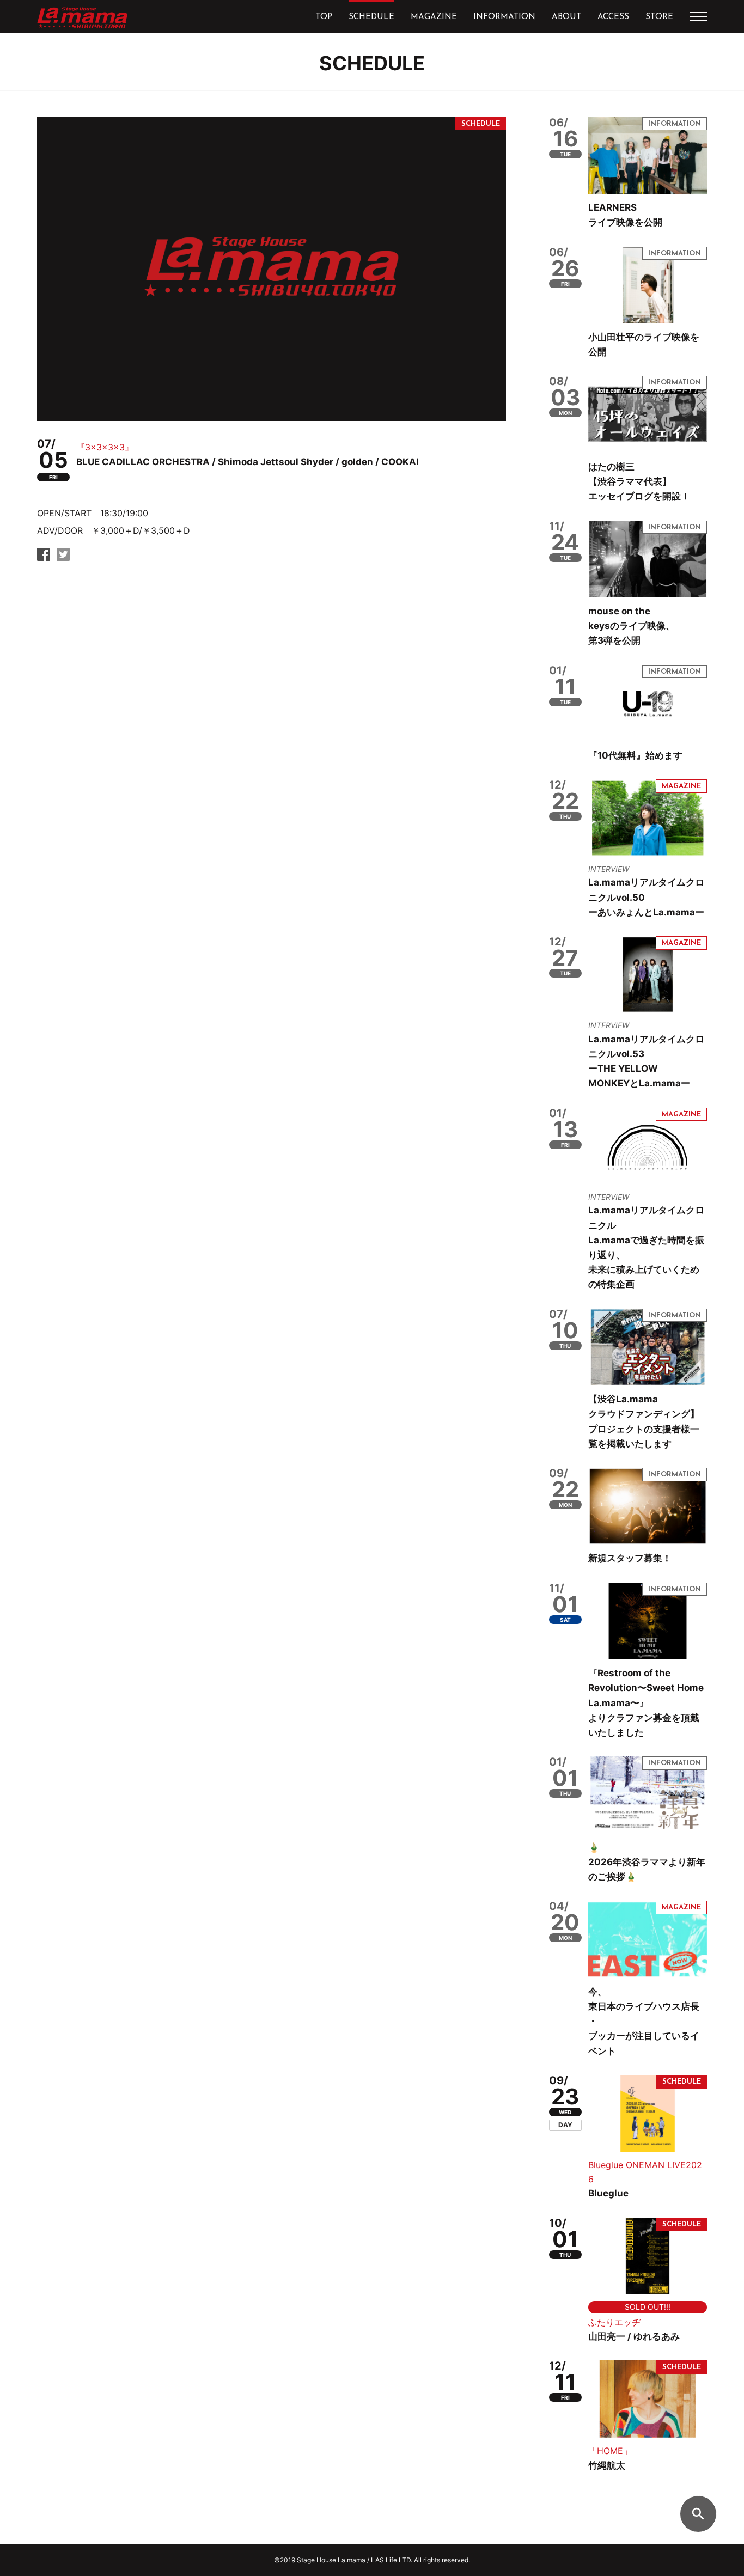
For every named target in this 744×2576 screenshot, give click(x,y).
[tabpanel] (272, 269)
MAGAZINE (434, 17)
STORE (659, 17)
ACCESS (613, 17)
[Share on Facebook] (44, 557)
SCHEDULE (371, 17)
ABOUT (566, 17)
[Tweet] (63, 557)
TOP (324, 17)
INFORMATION (504, 17)
